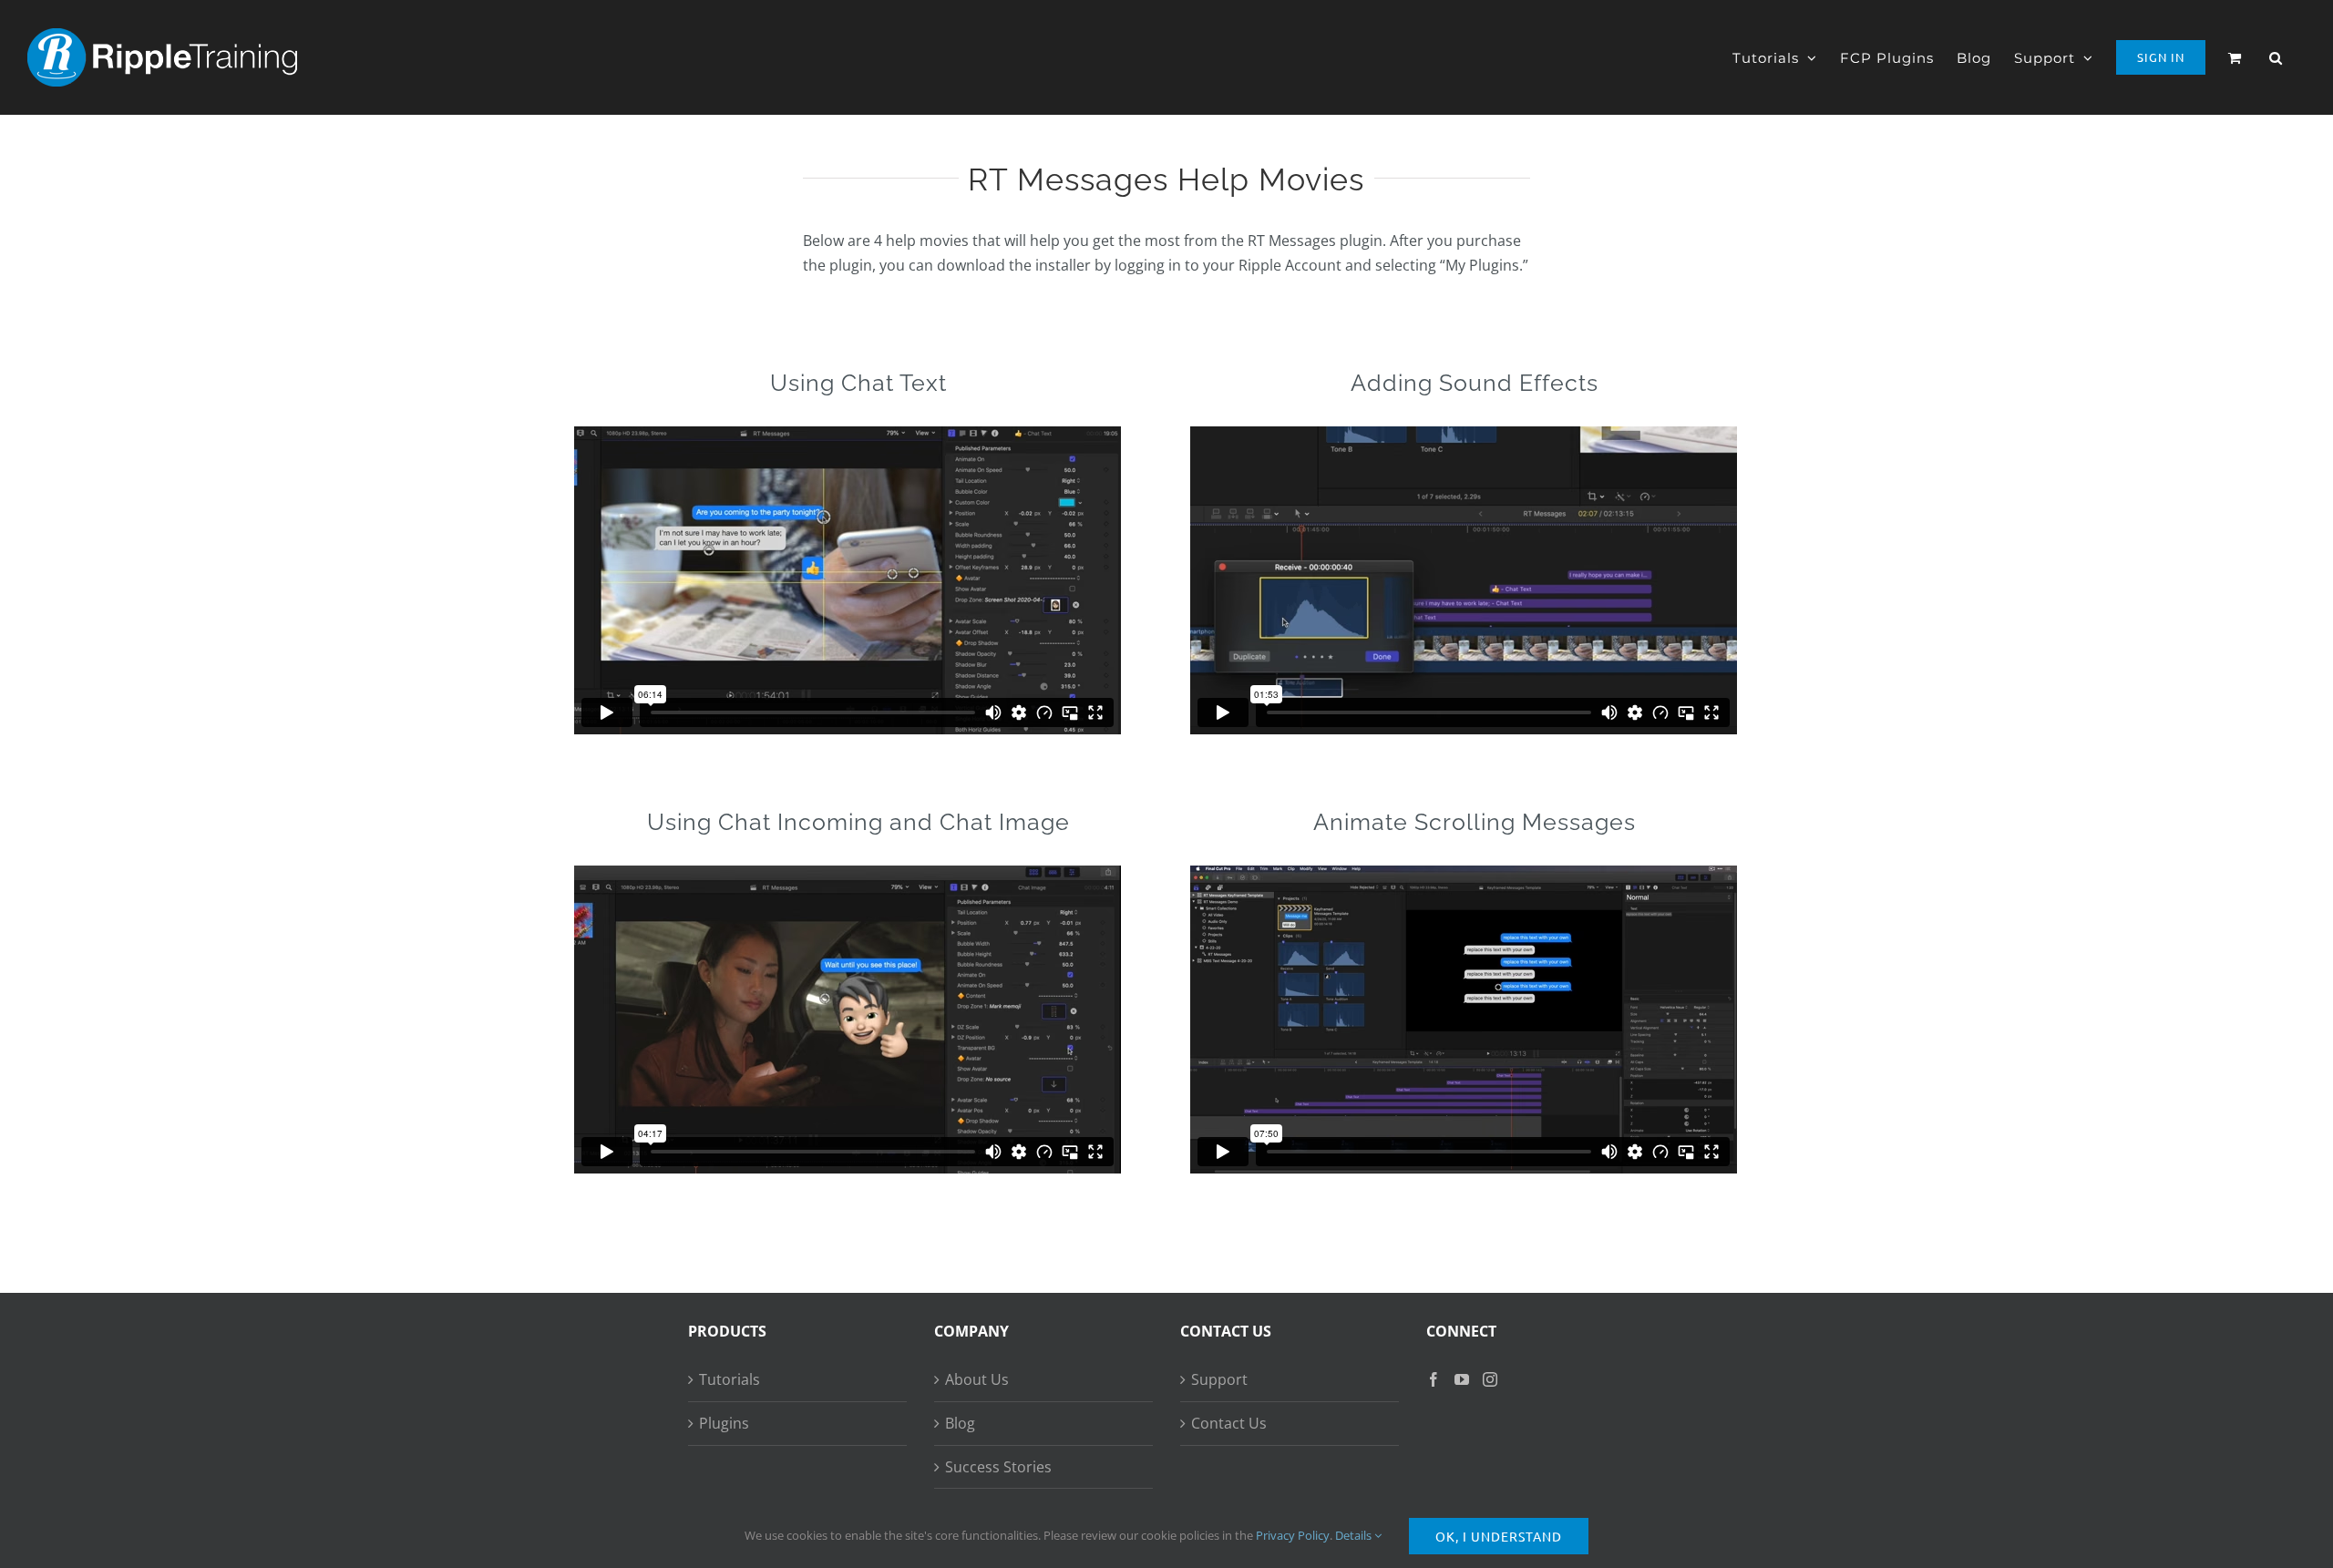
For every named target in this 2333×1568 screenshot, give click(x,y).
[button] (2276, 57)
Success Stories (998, 1467)
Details (1355, 1535)
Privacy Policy (1293, 1535)
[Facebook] (1434, 1379)
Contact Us (1229, 1423)
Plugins (724, 1423)
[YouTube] (1462, 1379)
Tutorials (730, 1379)
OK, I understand (1499, 1536)
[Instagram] (1490, 1379)
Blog (960, 1423)
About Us (977, 1379)
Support (1219, 1379)
